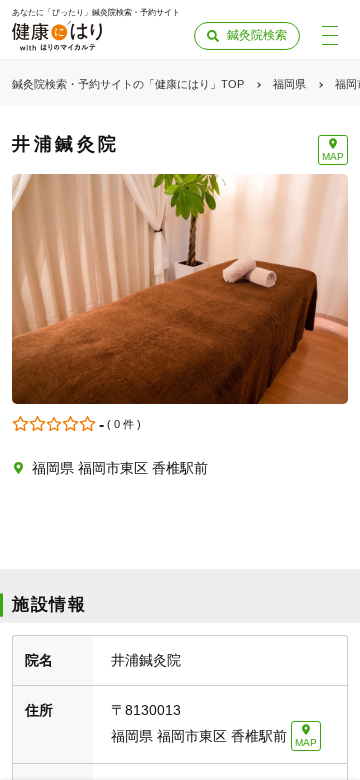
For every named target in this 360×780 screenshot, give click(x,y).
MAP (333, 156)
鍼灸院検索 (257, 35)
